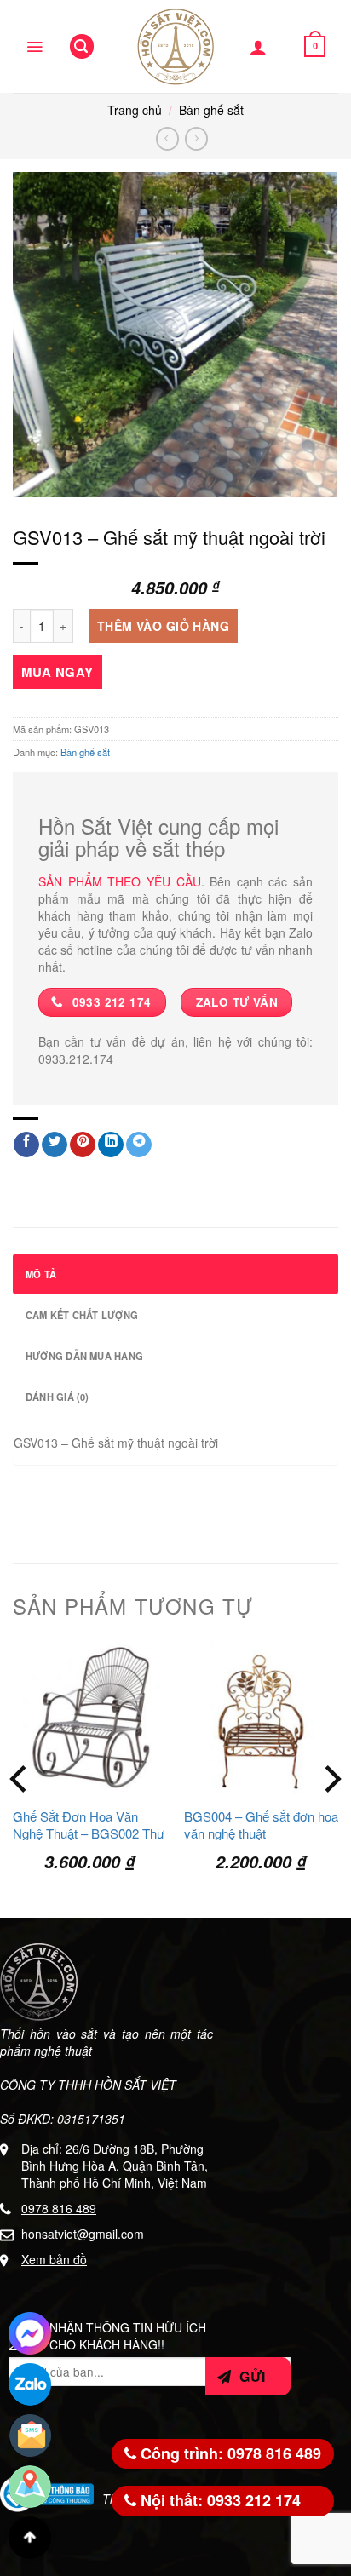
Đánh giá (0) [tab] (58, 1397)
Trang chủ (135, 110)
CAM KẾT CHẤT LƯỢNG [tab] (82, 1315)
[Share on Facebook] (26, 1145)
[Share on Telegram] (139, 1145)
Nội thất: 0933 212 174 (219, 2500)
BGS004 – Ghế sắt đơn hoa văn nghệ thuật (261, 1824)
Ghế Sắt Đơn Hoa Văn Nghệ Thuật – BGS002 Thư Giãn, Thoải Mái (89, 1833)
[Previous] (20, 1779)
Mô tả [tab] (41, 1274)
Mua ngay (58, 672)
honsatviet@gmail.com (83, 2234)
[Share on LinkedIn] (111, 1145)
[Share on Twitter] (55, 1145)
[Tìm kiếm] (82, 46)
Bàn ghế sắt (211, 110)
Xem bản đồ (54, 2259)
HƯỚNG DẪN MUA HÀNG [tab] (84, 1356)
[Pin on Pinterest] (83, 1145)
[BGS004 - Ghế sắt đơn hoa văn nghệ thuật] (261, 1717)
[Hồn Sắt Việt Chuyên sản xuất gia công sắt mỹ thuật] (175, 47)
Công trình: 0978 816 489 (229, 2453)
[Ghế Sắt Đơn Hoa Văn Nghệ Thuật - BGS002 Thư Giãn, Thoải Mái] (90, 1717)
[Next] (331, 1779)
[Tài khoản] (258, 47)
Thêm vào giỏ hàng (163, 626)
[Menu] (35, 47)
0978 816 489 (59, 2208)
